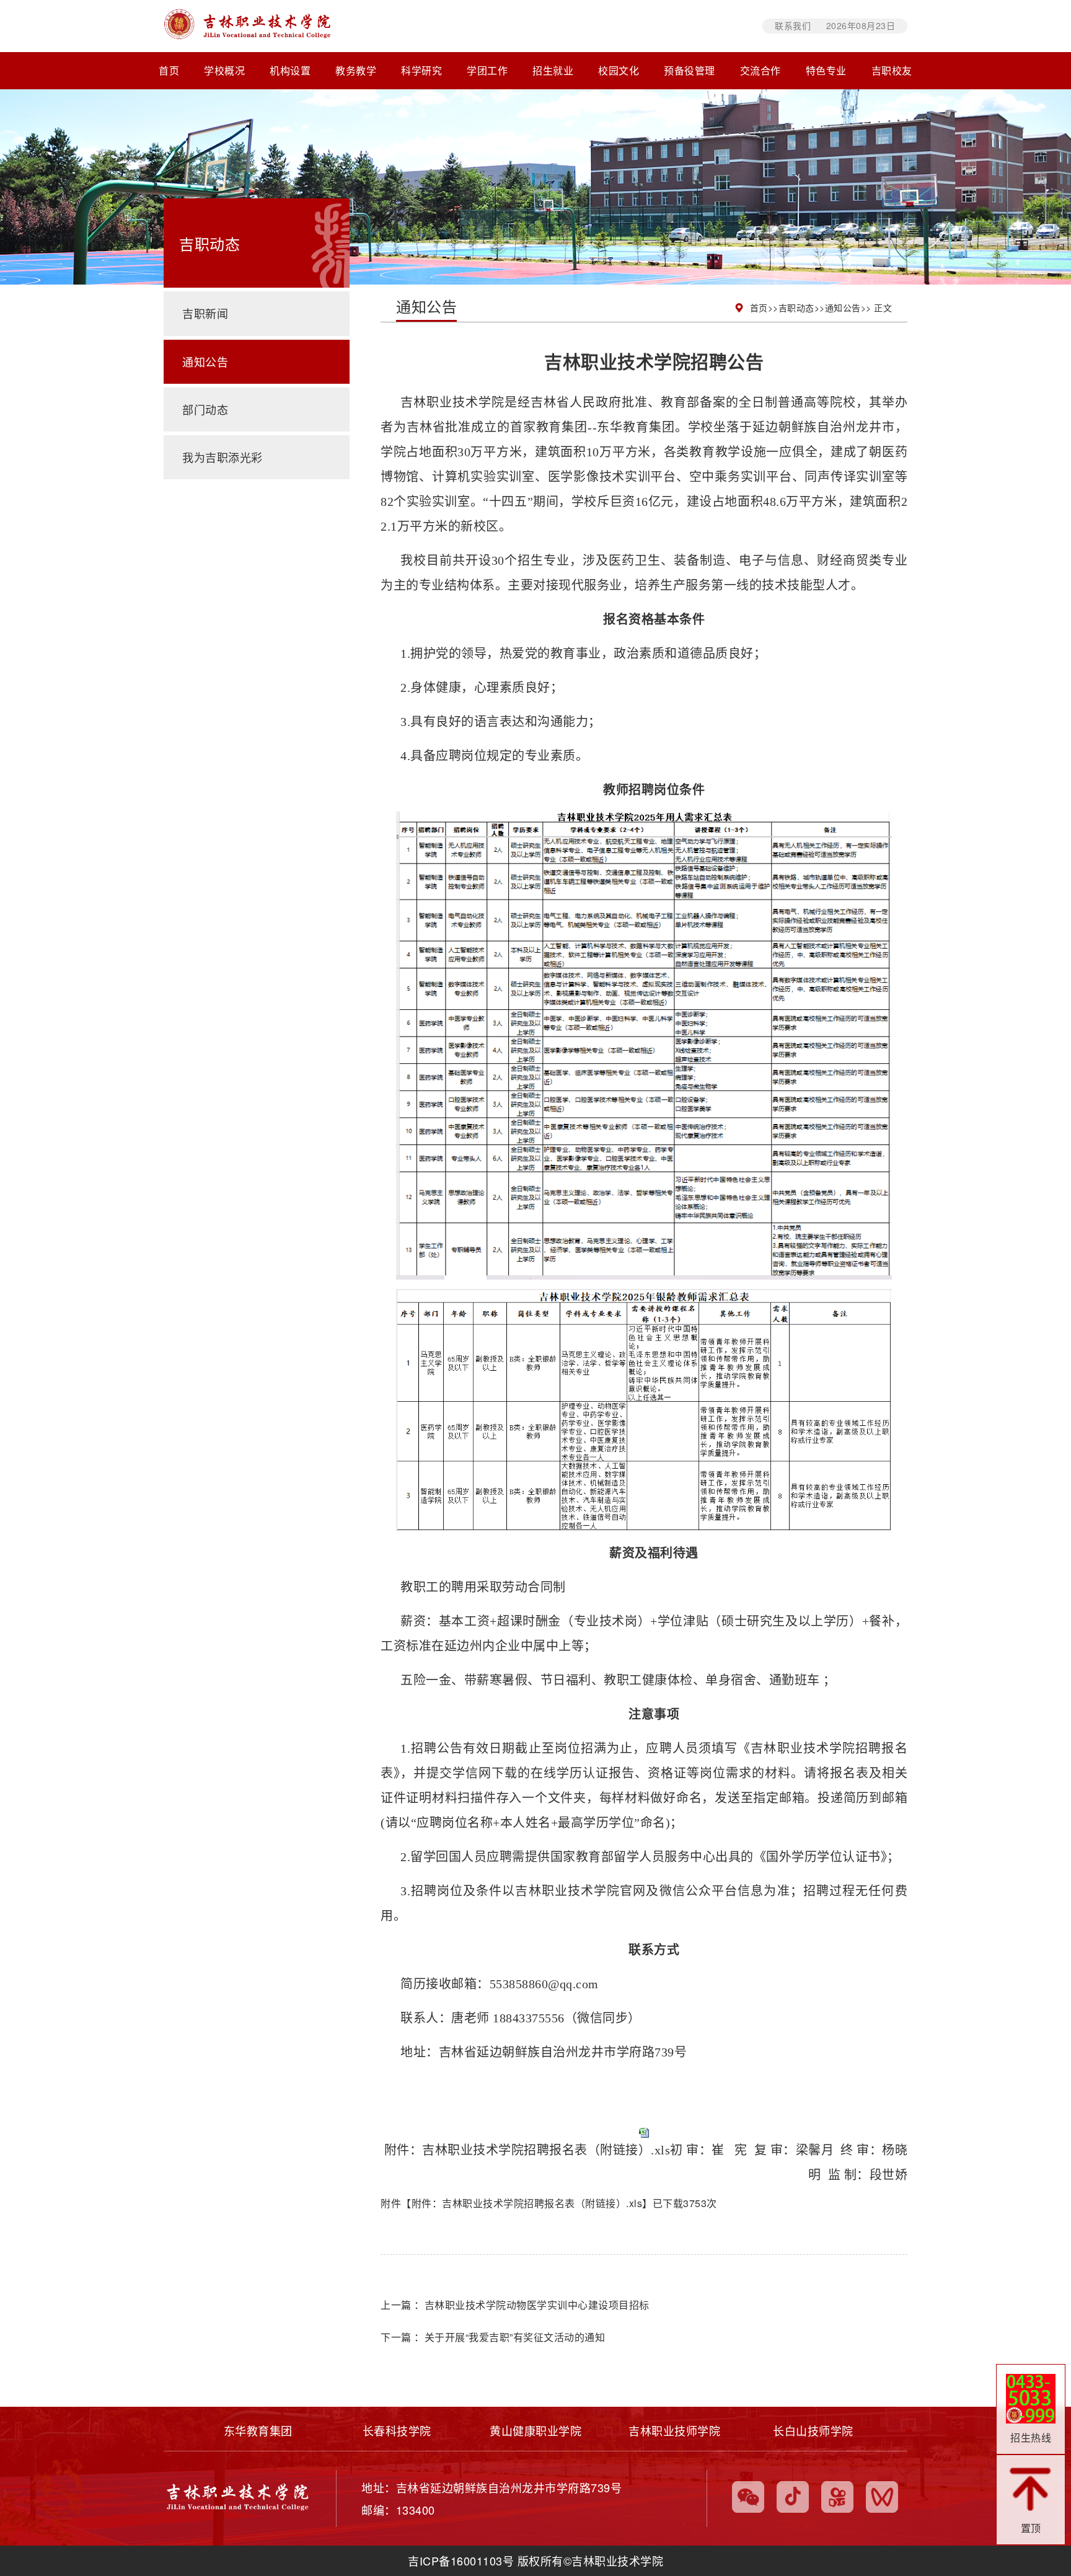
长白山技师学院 (813, 2431)
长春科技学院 (397, 2431)
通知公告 (843, 308)
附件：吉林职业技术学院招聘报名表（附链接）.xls (527, 2150)
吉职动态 (796, 308)
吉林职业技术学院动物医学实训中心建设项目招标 (537, 2305)
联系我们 (793, 25)
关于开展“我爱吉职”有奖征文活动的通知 (515, 2337)
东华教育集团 (258, 2431)
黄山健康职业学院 (535, 2431)
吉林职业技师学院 (674, 2431)
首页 (169, 71)
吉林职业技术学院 (482, 26)
